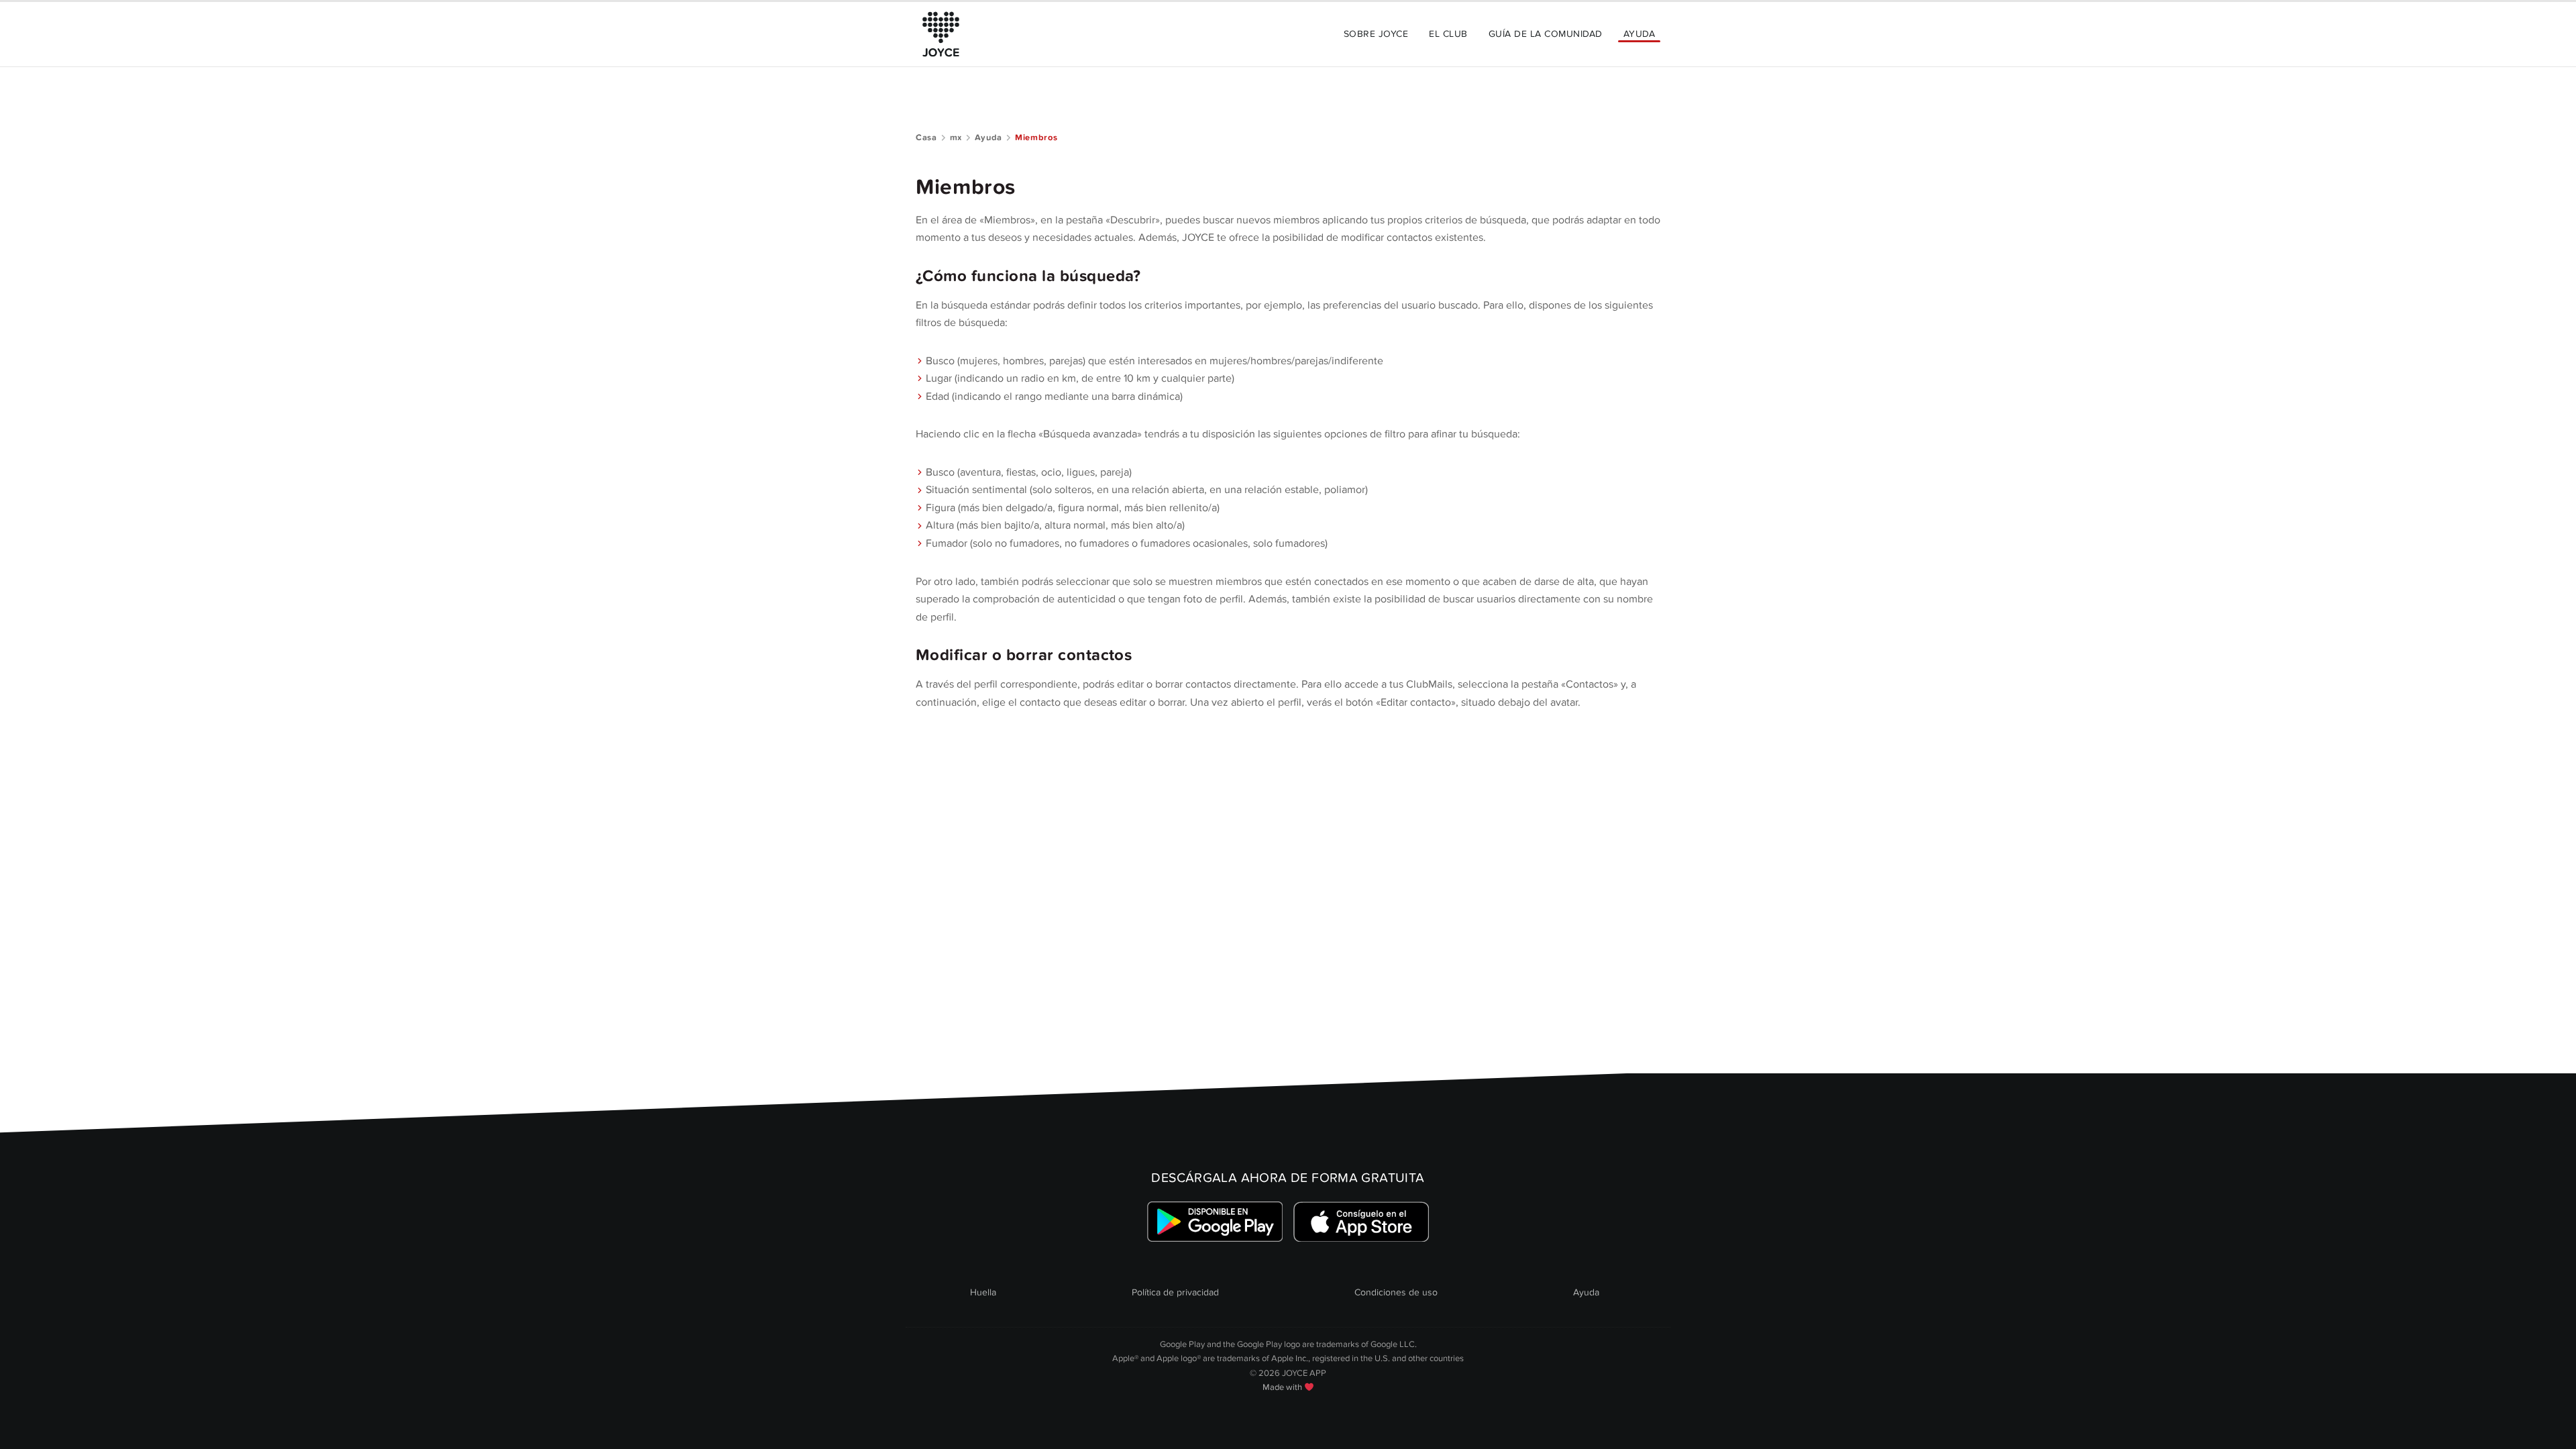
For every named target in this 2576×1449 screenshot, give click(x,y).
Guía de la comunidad (1546, 34)
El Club (1448, 34)
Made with (1283, 1387)
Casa (926, 138)
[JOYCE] (941, 34)
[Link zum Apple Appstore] (1361, 1222)
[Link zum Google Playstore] (1215, 1222)
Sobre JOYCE (1376, 34)
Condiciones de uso (1396, 1292)
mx (956, 138)
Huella (983, 1292)
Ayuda (1639, 34)
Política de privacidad (1175, 1292)
